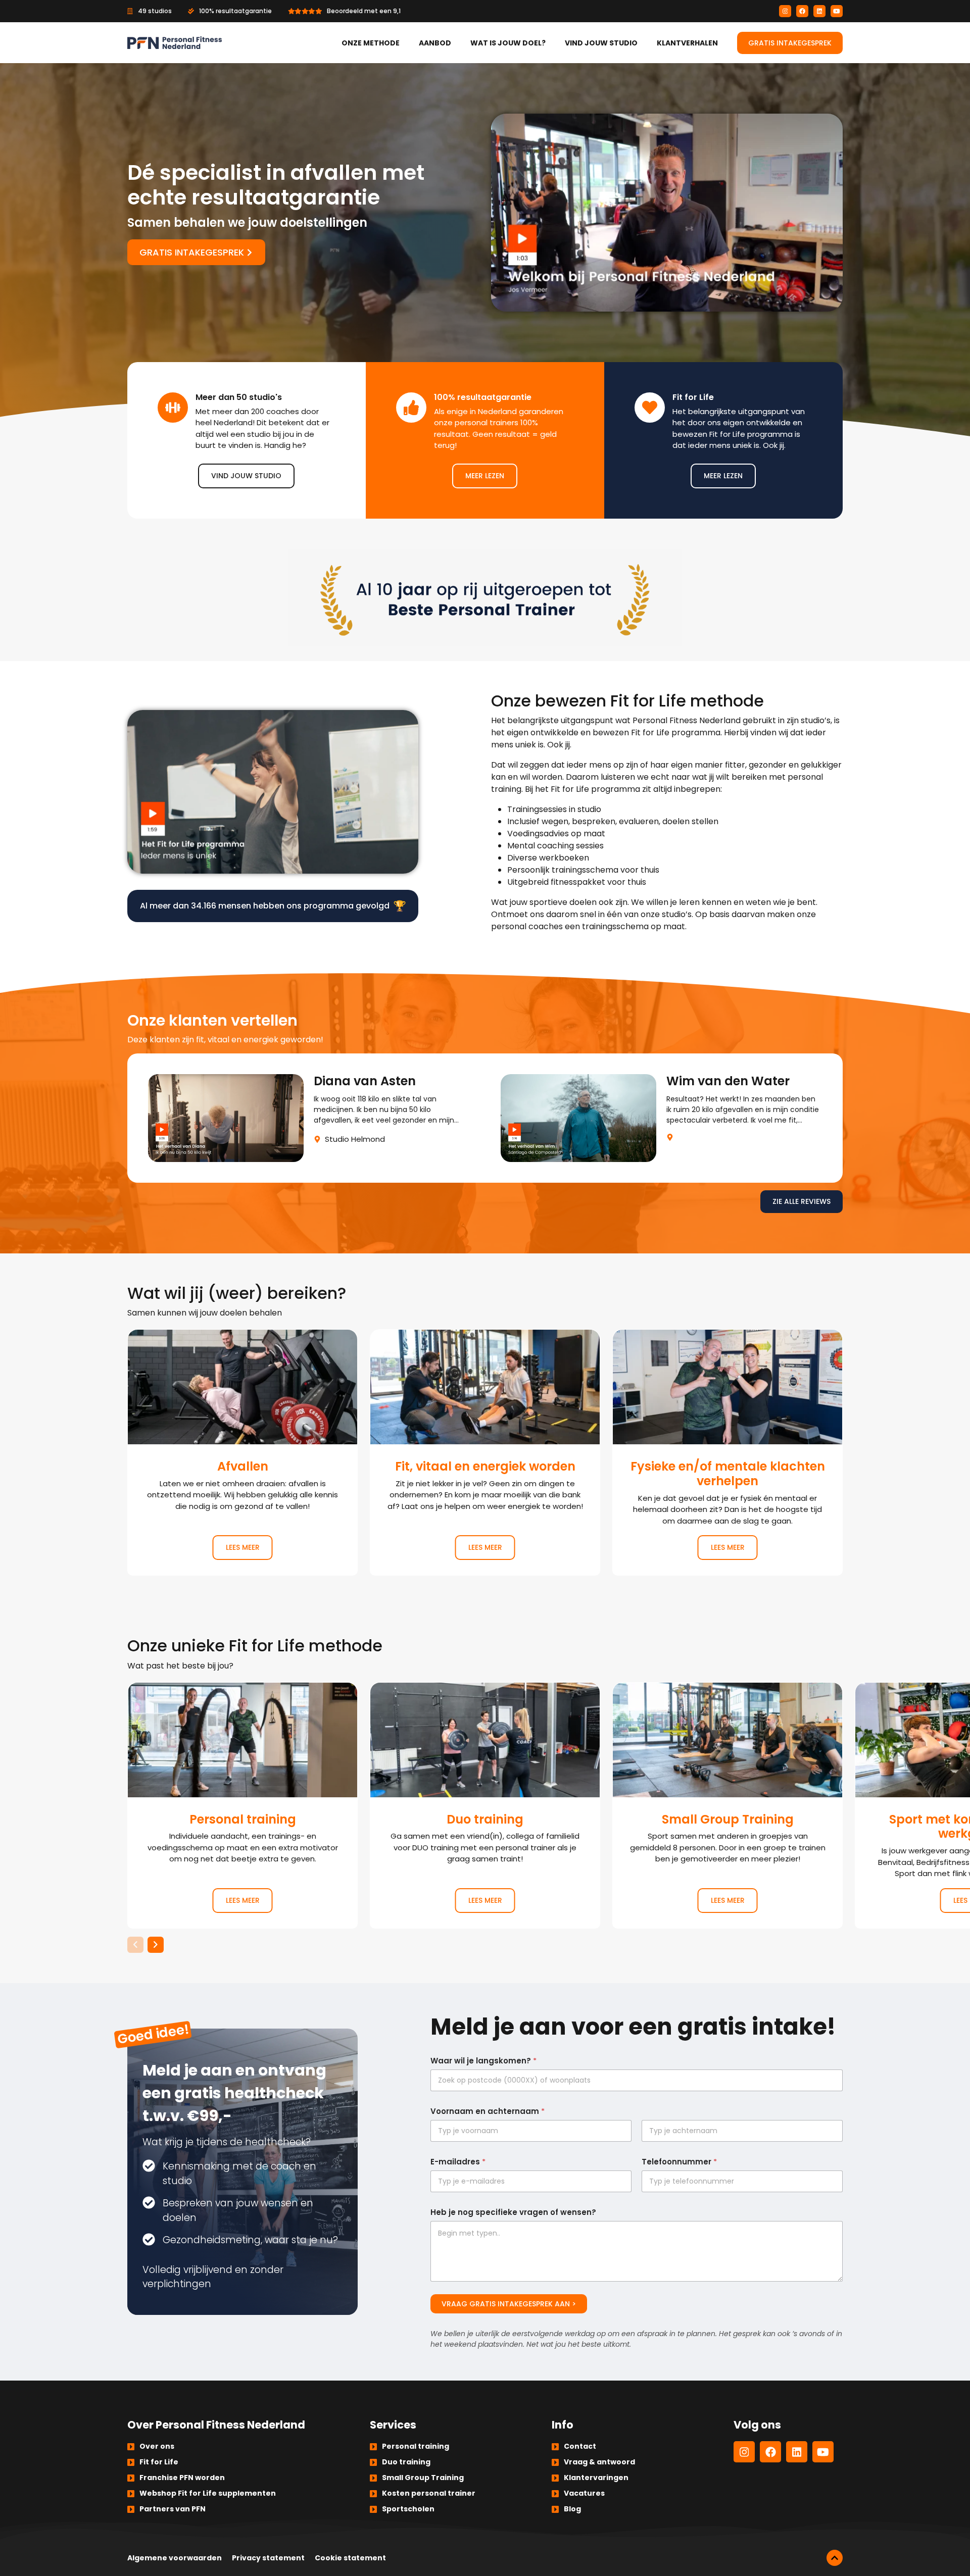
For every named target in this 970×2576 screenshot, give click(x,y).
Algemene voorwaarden (175, 2558)
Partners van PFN (173, 2509)
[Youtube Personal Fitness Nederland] (837, 11)
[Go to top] (835, 2558)
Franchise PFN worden (182, 2478)
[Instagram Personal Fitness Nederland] (785, 11)
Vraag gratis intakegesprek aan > (509, 2304)
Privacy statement (268, 2558)
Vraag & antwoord (599, 2462)
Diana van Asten (309, 1118)
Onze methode (371, 43)
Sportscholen (408, 2509)
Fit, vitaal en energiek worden (485, 1452)
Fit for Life (159, 2462)
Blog (572, 2509)
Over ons (157, 2446)
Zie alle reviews (802, 1201)
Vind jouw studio (601, 43)
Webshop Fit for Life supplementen (208, 2493)
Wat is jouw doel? (508, 43)
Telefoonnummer (679, 2162)
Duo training (485, 1805)
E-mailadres (458, 2162)
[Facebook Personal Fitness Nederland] (802, 11)
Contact (580, 2446)
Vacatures (584, 2493)
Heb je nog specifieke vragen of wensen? (513, 2212)
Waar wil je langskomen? (483, 2061)
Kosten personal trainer (429, 2493)
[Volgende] (156, 1945)
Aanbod (435, 43)
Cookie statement (350, 2558)
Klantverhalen (687, 43)
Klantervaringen (596, 2478)
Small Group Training (727, 1805)
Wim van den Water (661, 1118)
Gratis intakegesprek (790, 43)
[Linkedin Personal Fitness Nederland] (819, 11)
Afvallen (243, 1452)
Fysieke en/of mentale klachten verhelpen (727, 1452)
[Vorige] (135, 1945)
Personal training (243, 1805)
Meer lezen (485, 476)
